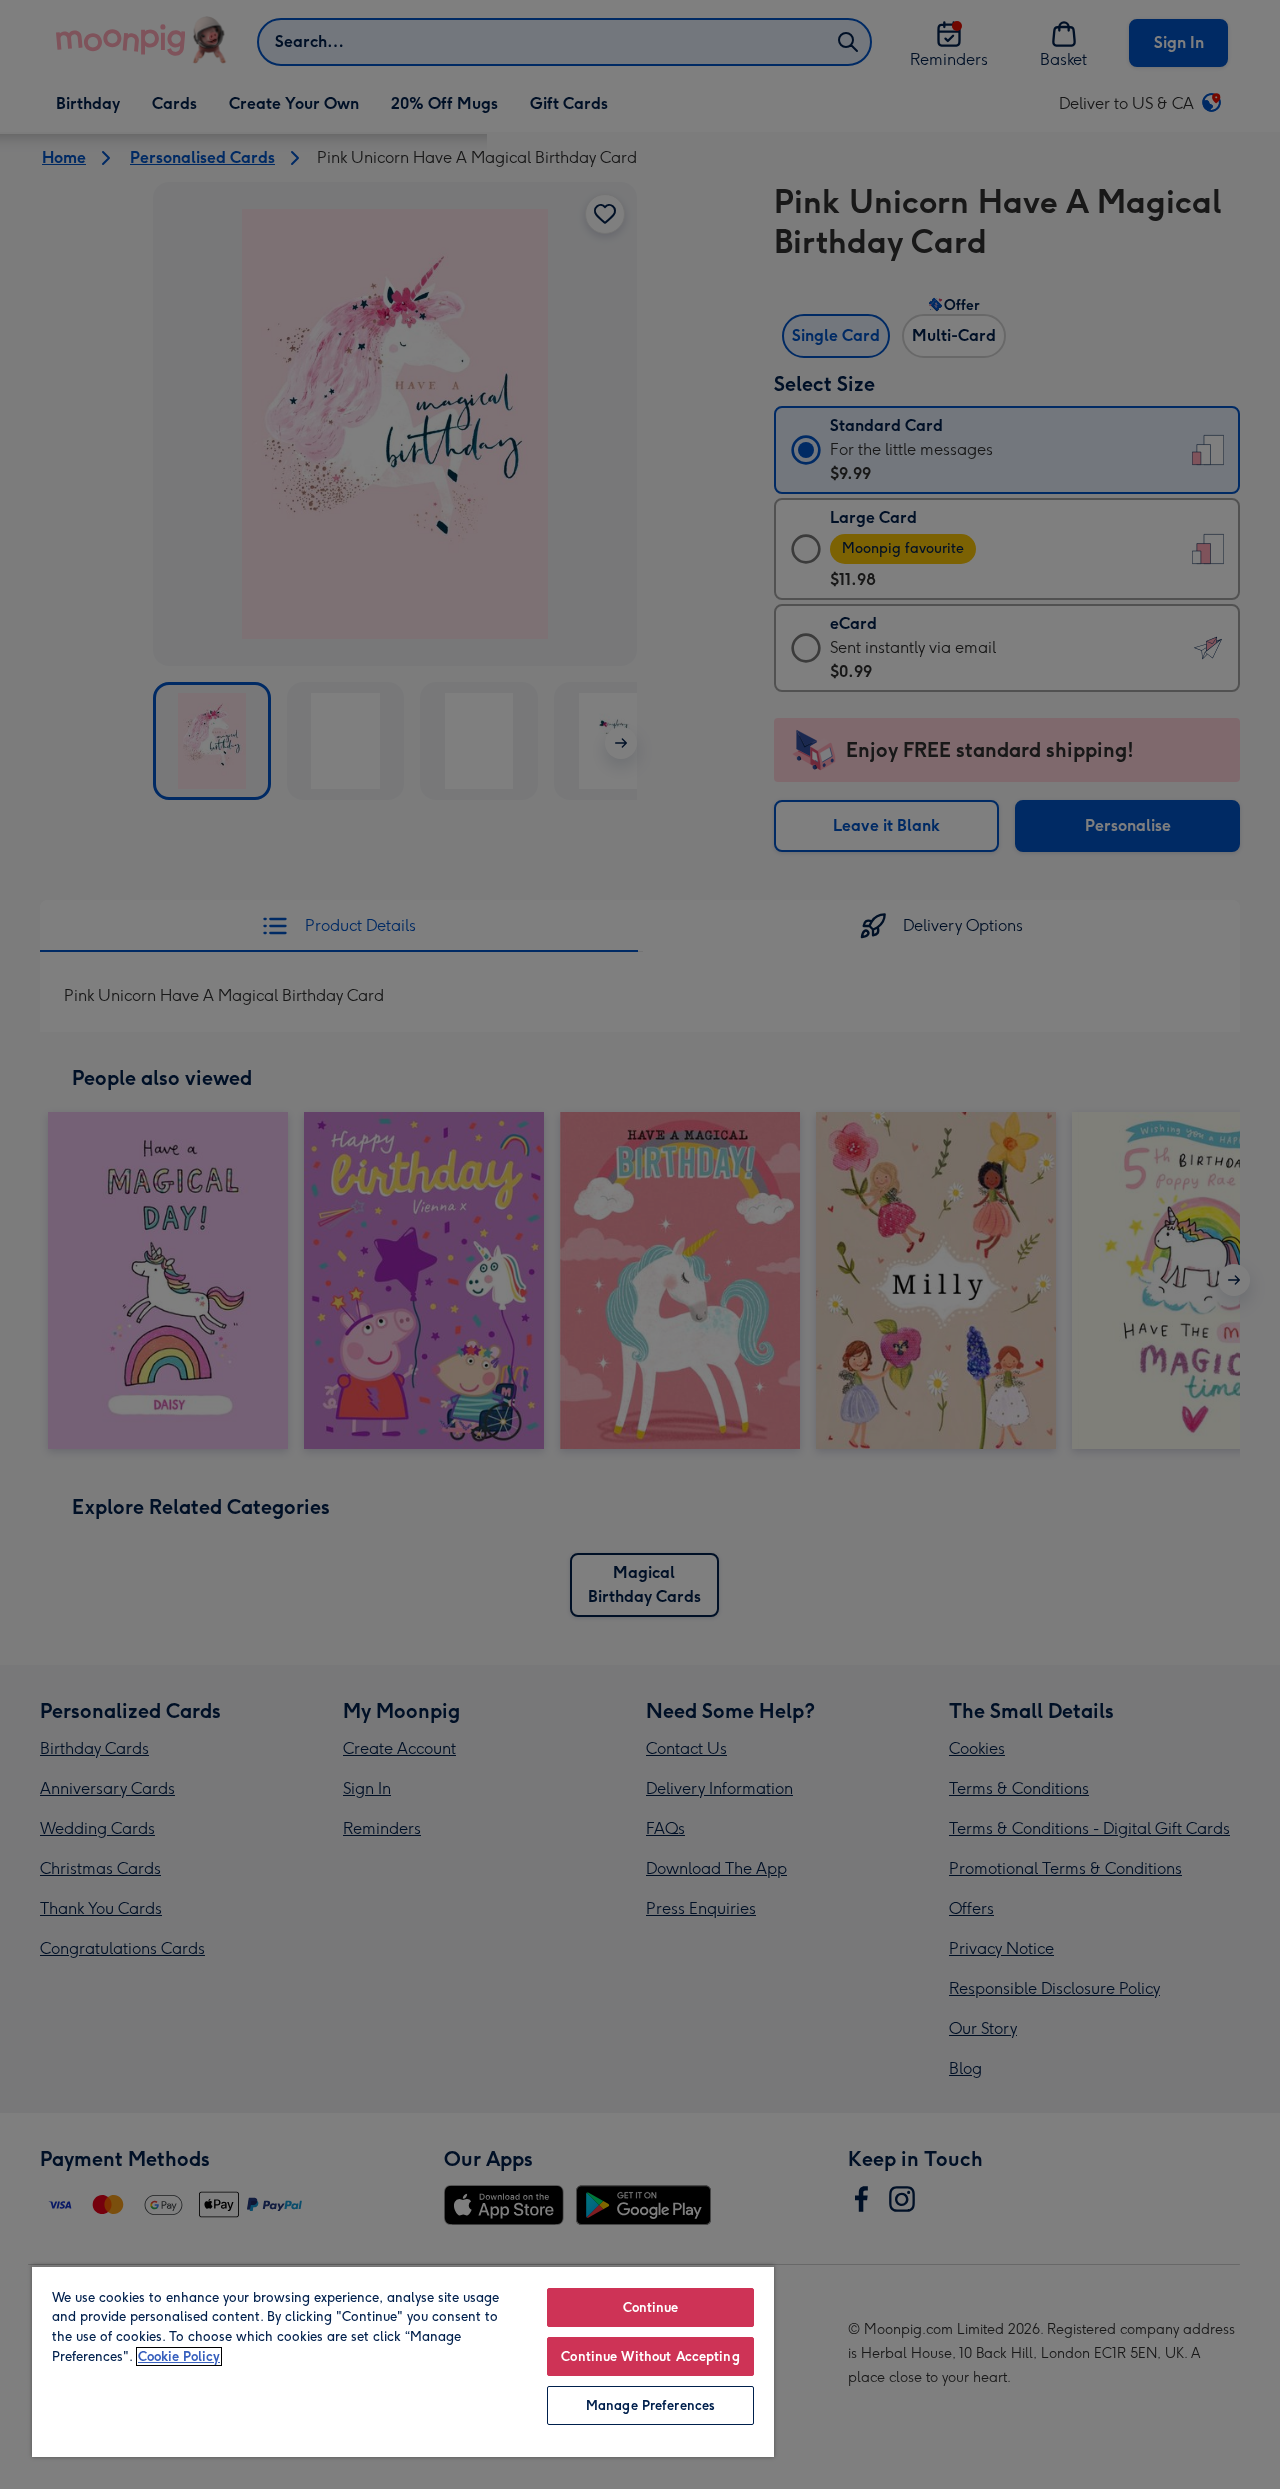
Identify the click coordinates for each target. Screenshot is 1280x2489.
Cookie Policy (179, 2356)
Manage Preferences (650, 2405)
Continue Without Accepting (650, 2356)
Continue (651, 2307)
